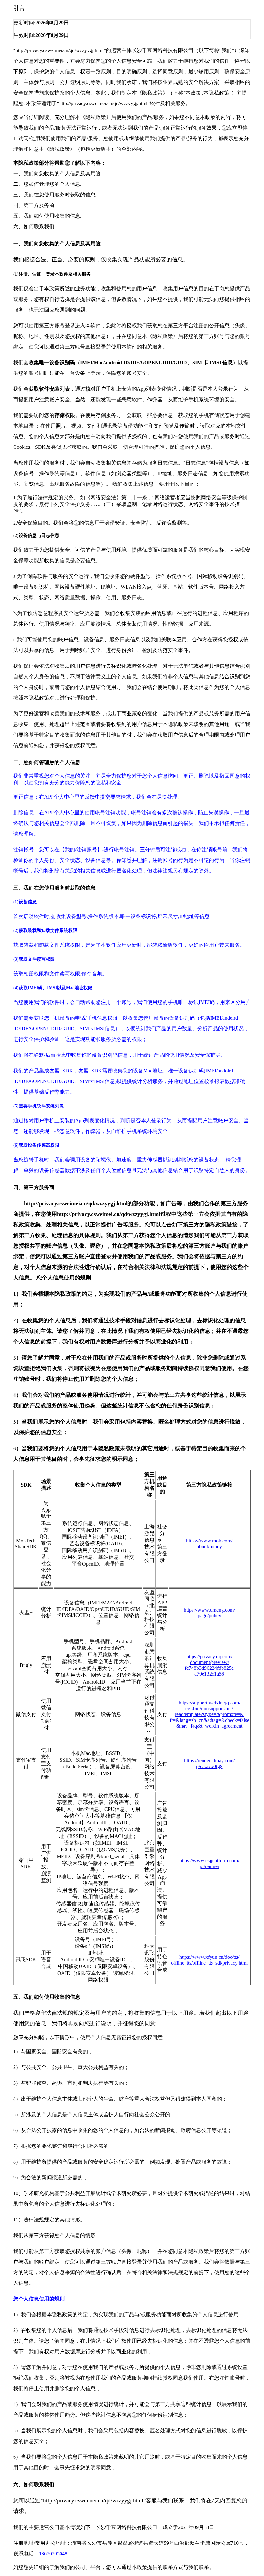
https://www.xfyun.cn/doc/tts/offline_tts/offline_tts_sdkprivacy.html (209, 1960)
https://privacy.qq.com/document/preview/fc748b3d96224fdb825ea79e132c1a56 (209, 1665)
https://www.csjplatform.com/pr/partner (209, 1863)
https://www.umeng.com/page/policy (209, 1613)
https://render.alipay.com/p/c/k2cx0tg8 (209, 1763)
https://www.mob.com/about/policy (209, 1544)
